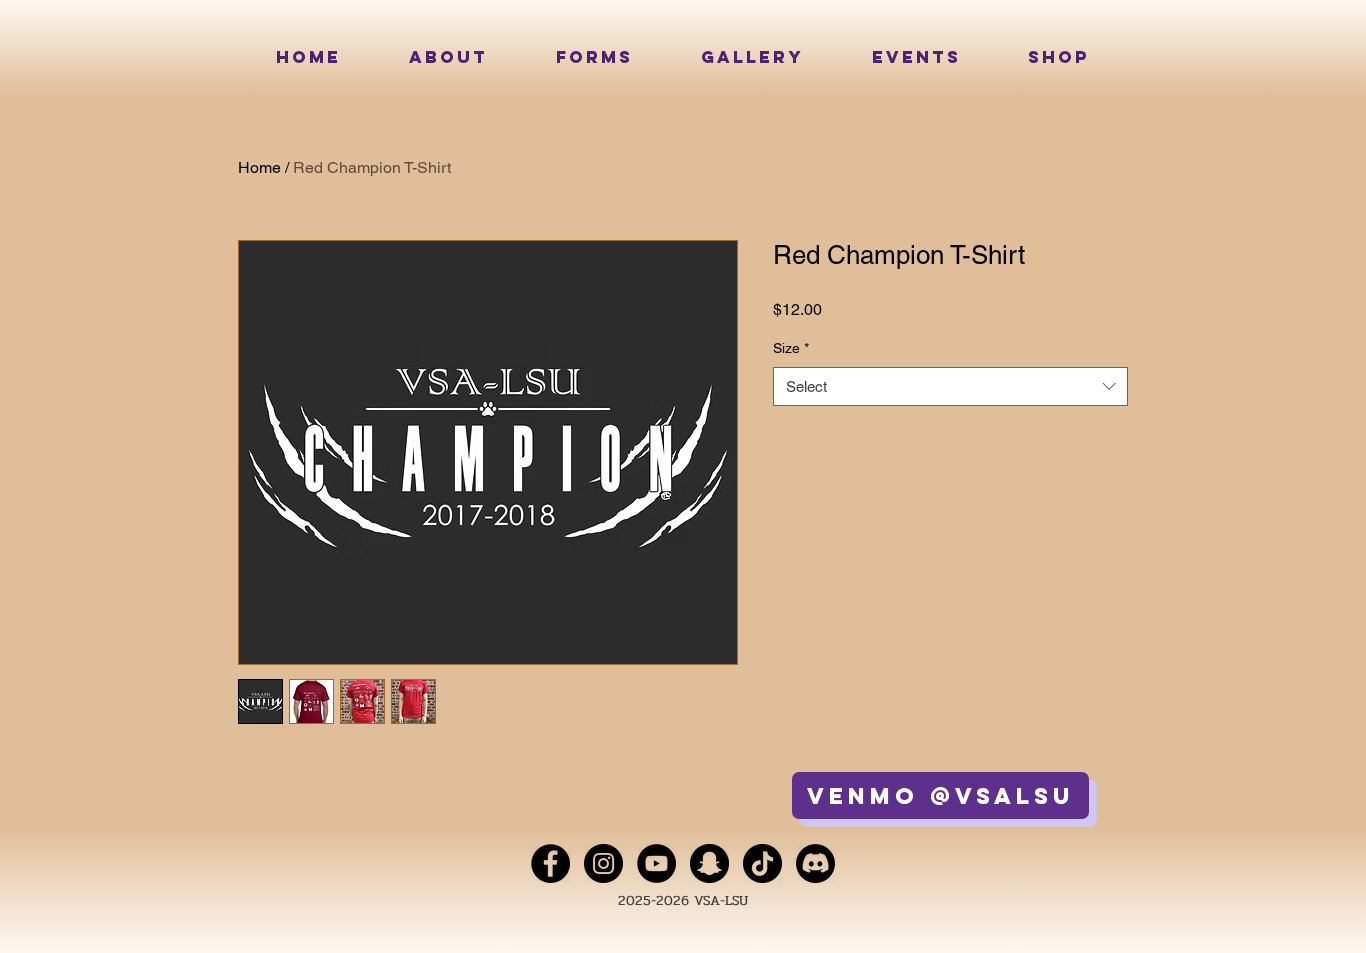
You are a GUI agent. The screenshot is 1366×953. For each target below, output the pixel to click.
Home (259, 167)
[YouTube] (656, 863)
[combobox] (950, 386)
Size (791, 348)
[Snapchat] (709, 863)
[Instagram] (603, 863)
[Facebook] (550, 863)
